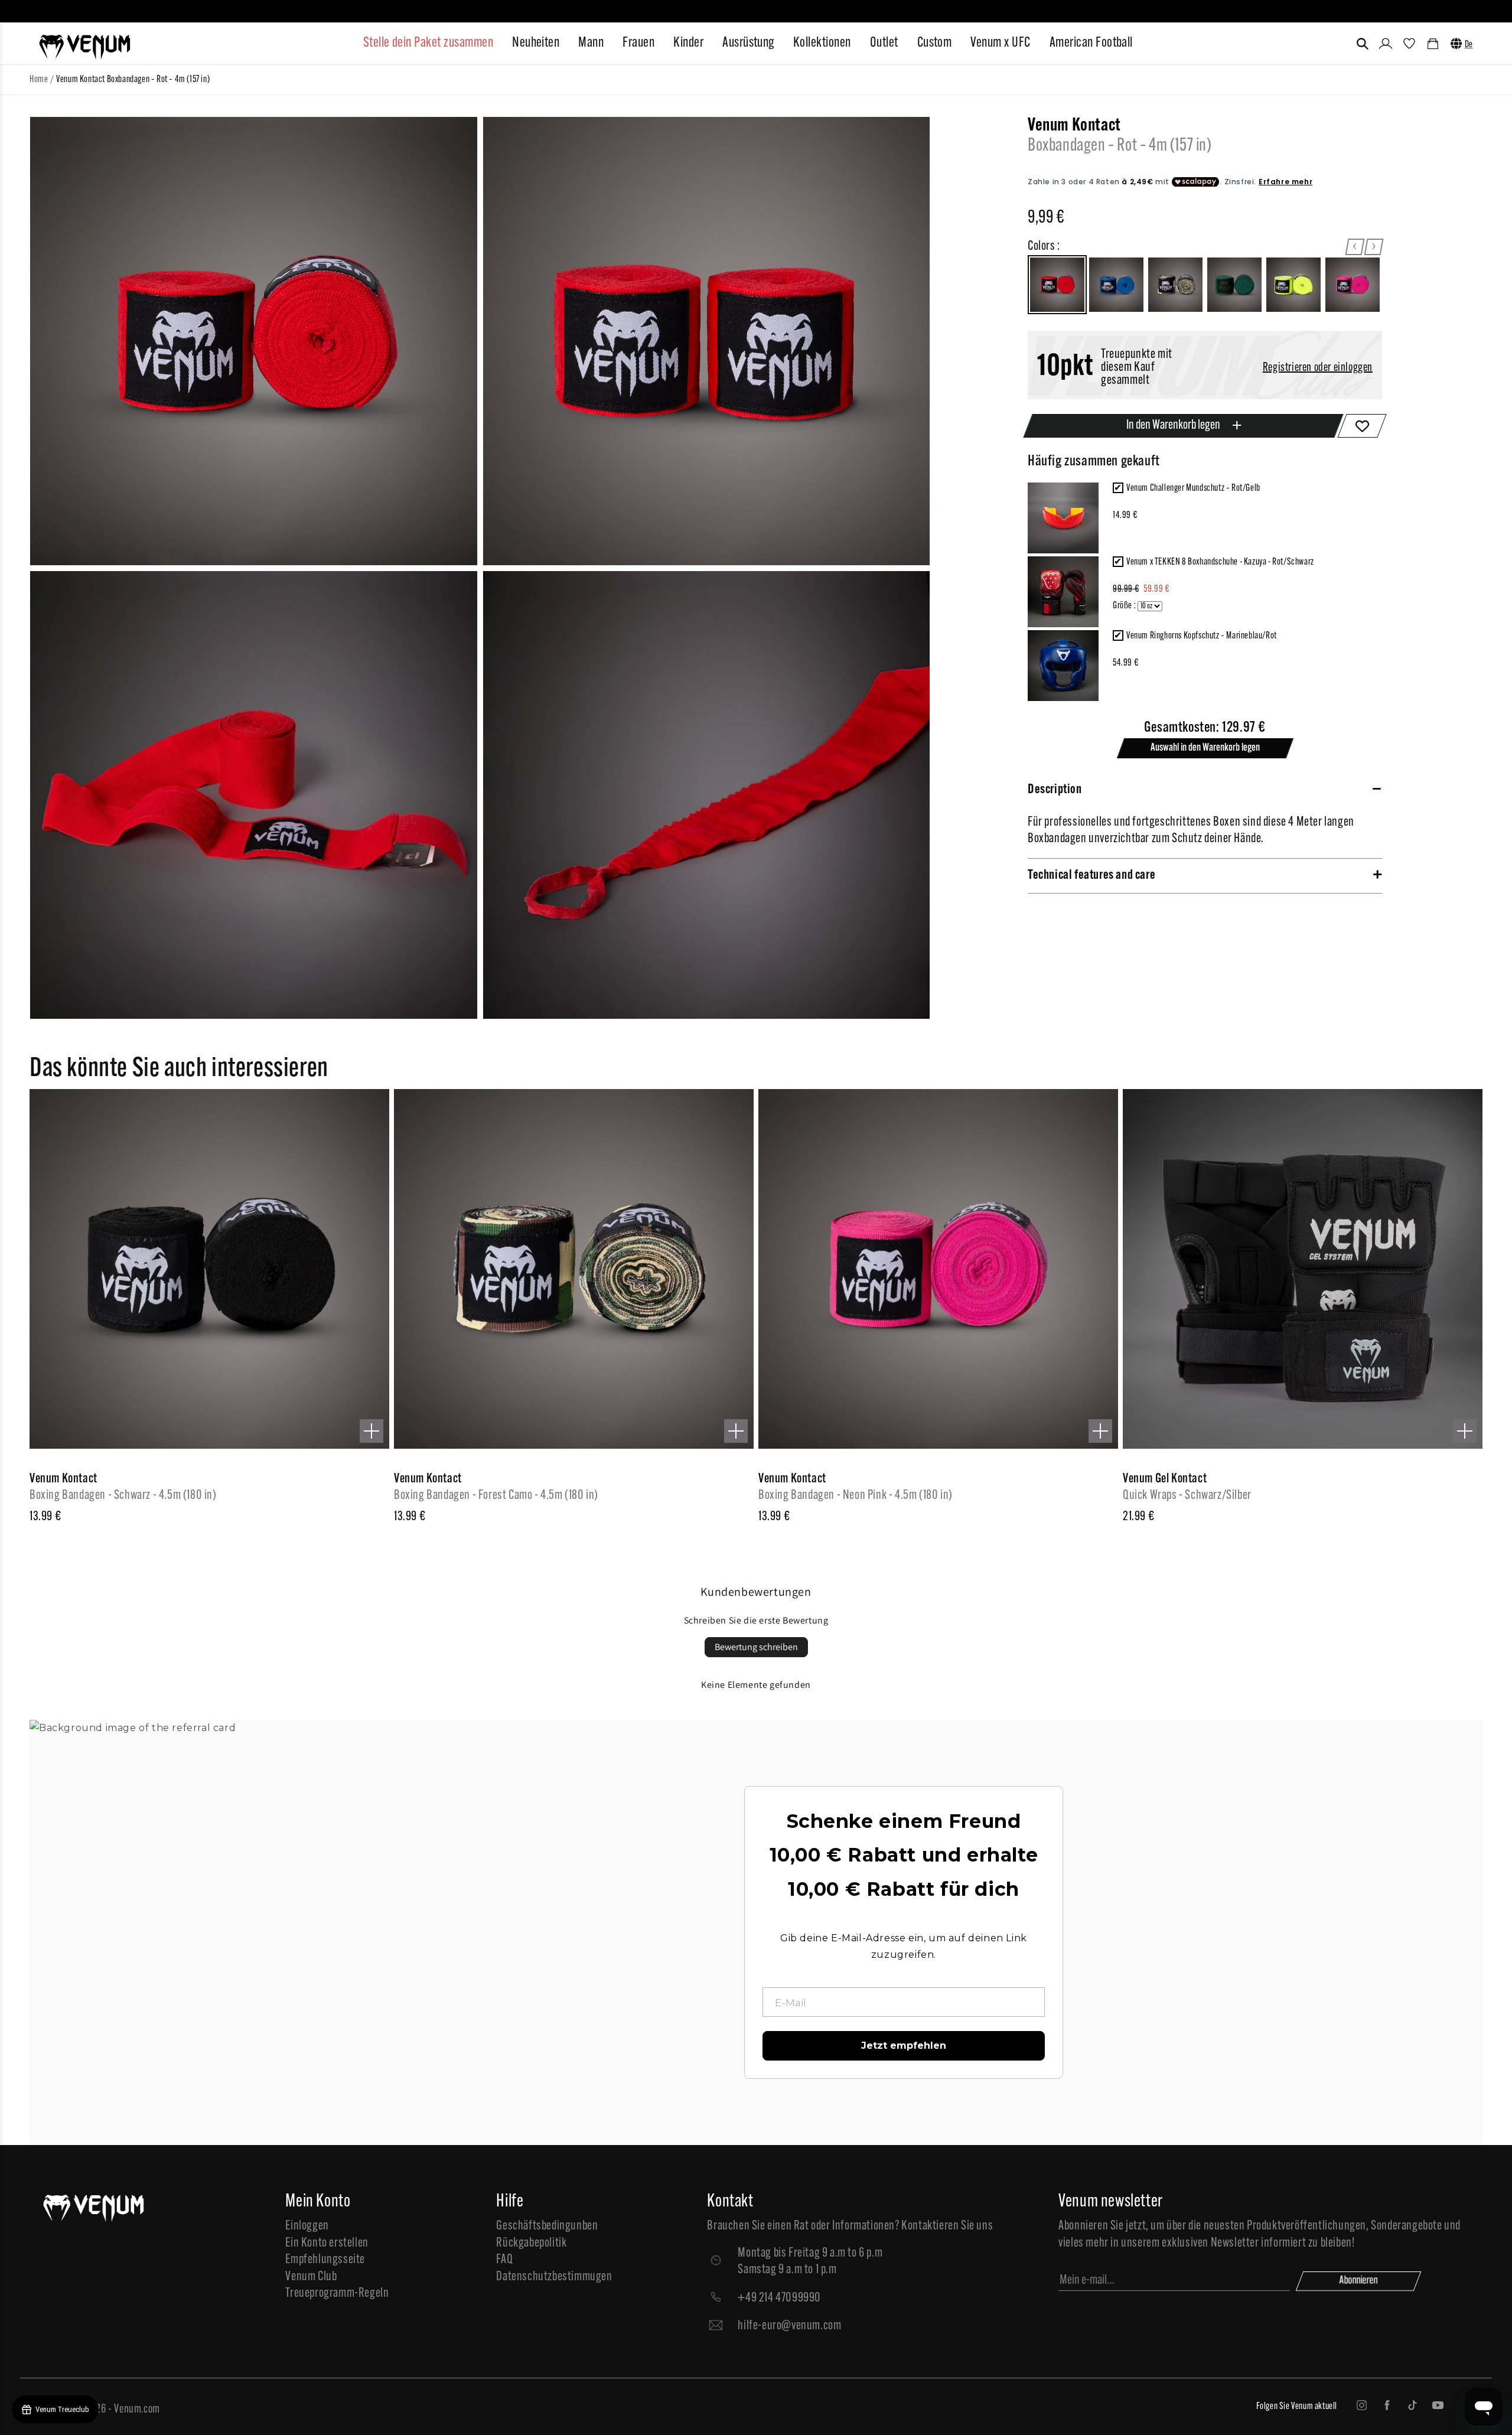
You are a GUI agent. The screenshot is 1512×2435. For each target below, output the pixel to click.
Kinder (688, 43)
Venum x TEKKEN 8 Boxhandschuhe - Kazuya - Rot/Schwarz (1220, 562)
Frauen (638, 43)
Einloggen (307, 2226)
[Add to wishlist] (1362, 426)
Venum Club (311, 2277)
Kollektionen (822, 43)
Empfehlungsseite (325, 2260)
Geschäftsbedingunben (547, 2226)
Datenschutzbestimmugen (554, 2277)
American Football (1091, 43)
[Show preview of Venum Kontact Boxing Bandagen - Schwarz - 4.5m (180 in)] (372, 1431)
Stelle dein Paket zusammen (428, 43)
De (1469, 45)
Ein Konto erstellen (327, 2243)
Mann (591, 43)
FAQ (504, 2260)
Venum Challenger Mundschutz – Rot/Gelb (1193, 488)
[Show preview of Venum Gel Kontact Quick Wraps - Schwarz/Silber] (1465, 1431)
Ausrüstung (748, 43)
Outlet (884, 43)
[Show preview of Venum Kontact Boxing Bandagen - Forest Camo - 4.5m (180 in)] (736, 1431)
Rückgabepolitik (531, 2243)
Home (39, 80)
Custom (935, 43)
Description (1055, 790)
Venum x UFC (1000, 43)
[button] (1363, 44)
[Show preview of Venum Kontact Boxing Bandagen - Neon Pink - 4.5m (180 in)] (1100, 1431)
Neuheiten (536, 43)
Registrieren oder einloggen (1318, 368)
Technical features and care (1091, 876)
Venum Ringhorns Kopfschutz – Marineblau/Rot (1202, 636)
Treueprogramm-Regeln (337, 2294)
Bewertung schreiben (756, 1647)
